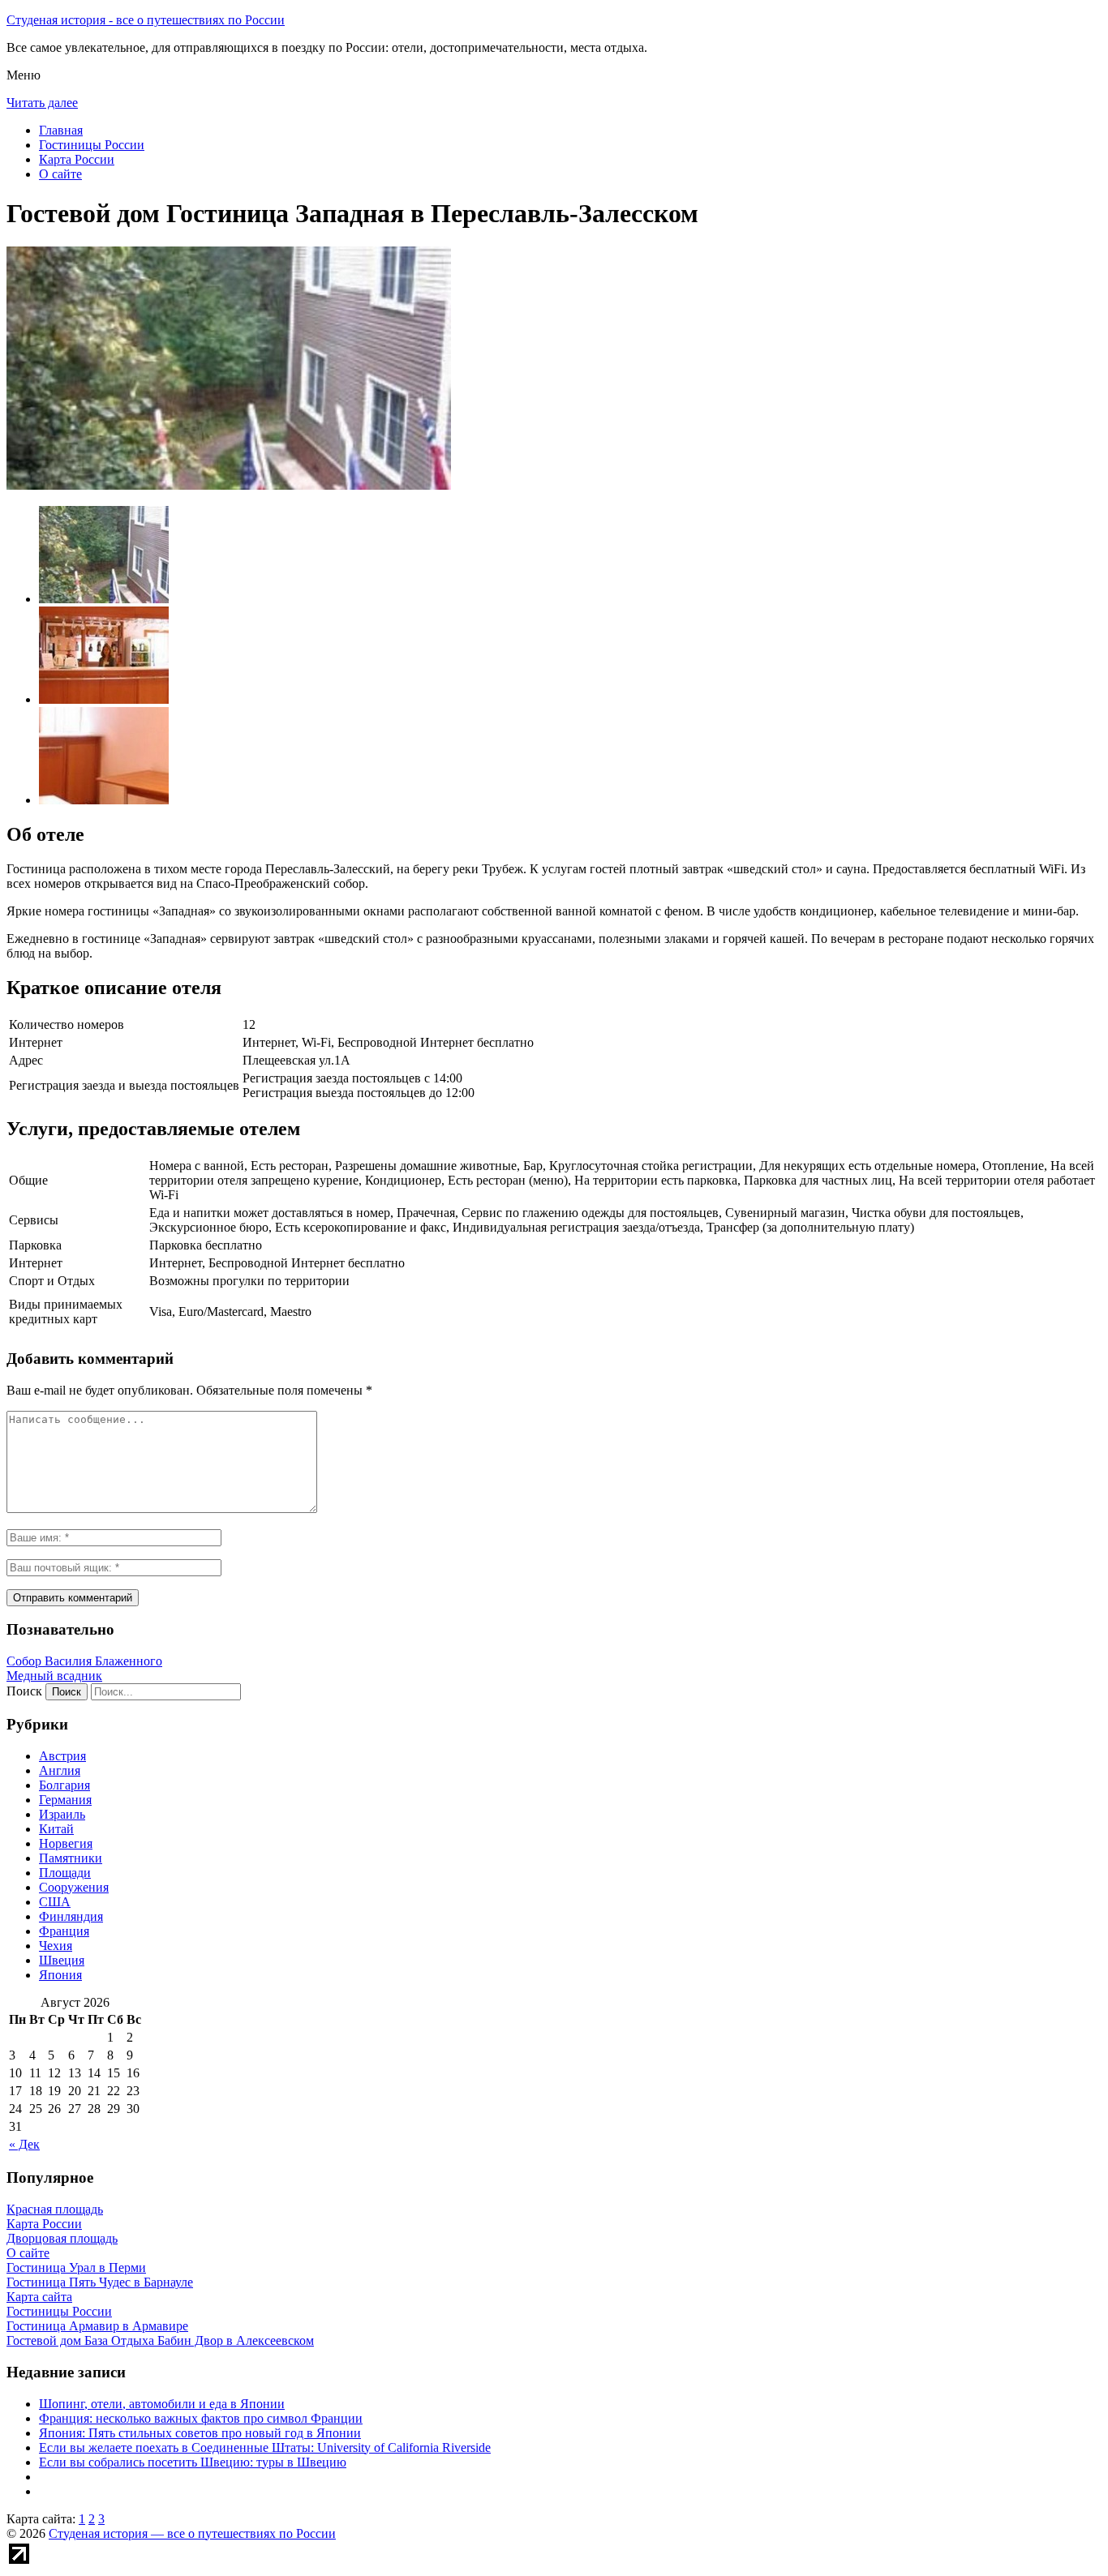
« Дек (24, 2144)
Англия (60, 1770)
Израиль (62, 1814)
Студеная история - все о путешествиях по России (146, 20)
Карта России (77, 159)
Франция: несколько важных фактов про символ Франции (201, 2418)
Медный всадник (54, 1676)
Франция (64, 1931)
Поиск (24, 1691)
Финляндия (71, 1916)
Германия (65, 1800)
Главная (61, 130)
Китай (56, 1829)
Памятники (71, 1858)
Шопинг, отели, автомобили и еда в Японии (162, 2404)
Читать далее (42, 103)
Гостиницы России (92, 145)
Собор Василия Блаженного (84, 1661)
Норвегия (66, 1843)
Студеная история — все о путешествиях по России (192, 2533)
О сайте (60, 174)
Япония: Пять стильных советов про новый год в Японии (200, 2433)
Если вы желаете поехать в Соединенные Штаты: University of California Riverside (265, 2447)
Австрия (62, 1756)
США (55, 1902)
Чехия (56, 1946)
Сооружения (74, 1887)
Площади (65, 1873)
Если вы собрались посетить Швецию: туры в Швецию (193, 2462)
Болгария (64, 1785)
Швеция (62, 1960)
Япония (60, 1975)
